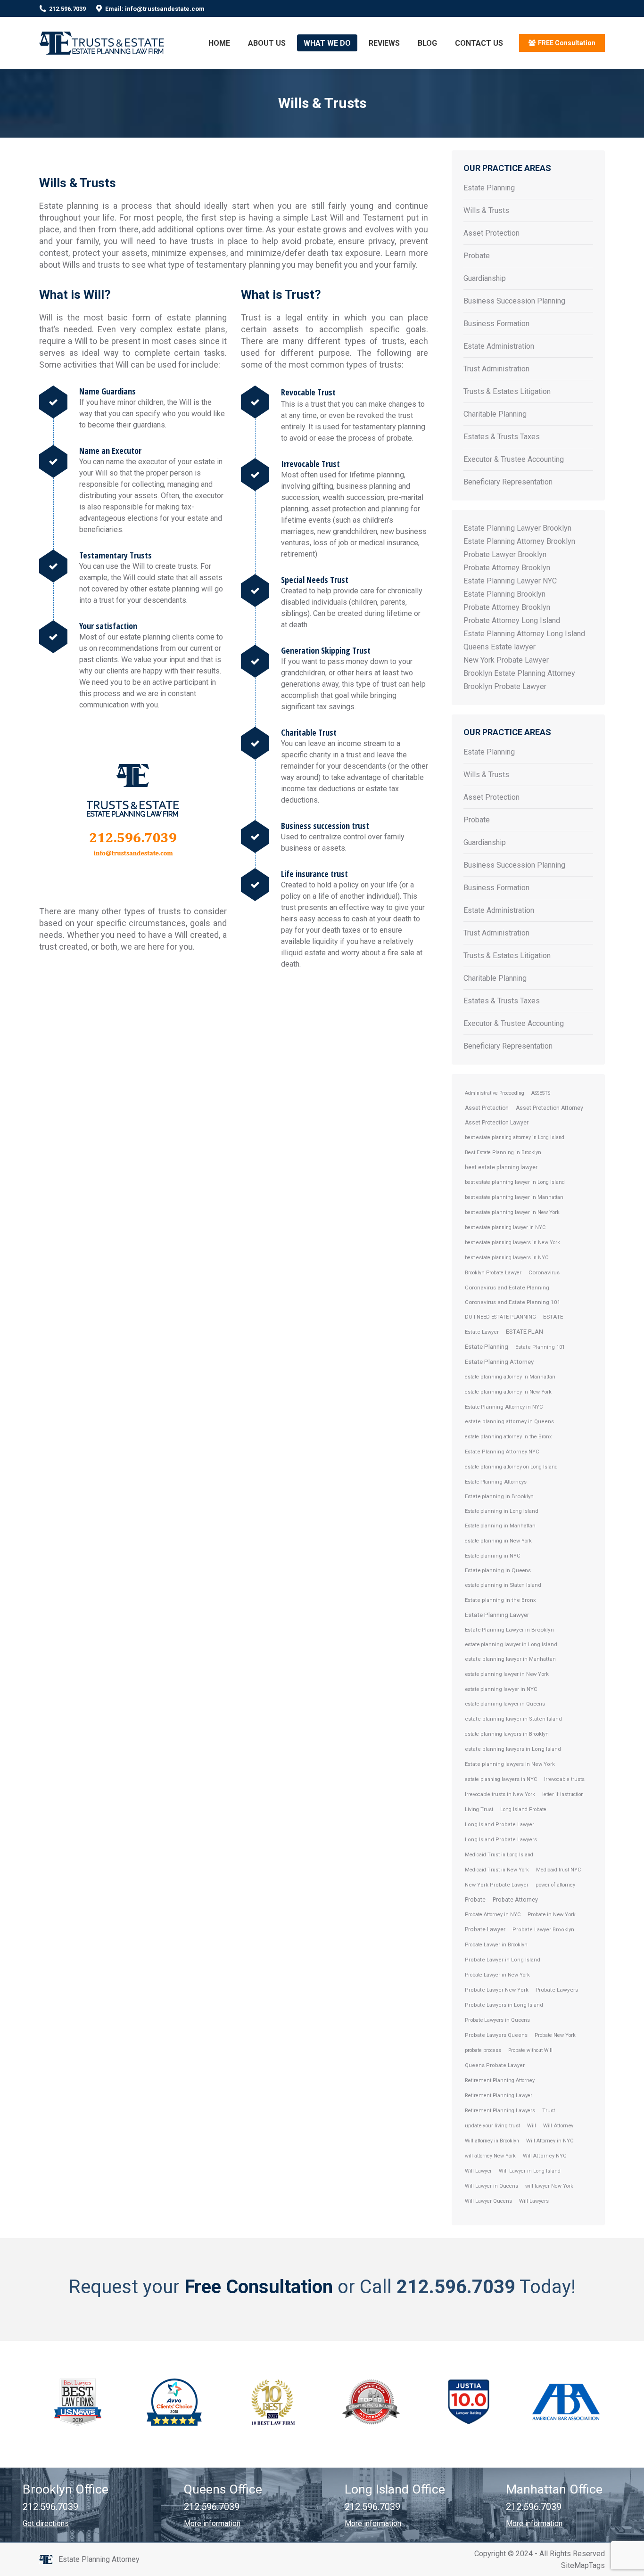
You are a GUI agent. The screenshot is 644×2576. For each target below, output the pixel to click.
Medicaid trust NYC (558, 1870)
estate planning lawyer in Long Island (511, 1644)
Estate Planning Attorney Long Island (524, 634)
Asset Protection (491, 233)
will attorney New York (490, 2156)
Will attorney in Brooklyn (492, 2141)
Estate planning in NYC (493, 1556)
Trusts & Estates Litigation (507, 391)
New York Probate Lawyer (506, 660)
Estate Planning (489, 188)
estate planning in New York (498, 1541)
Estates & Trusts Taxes (502, 437)
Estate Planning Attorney (499, 1362)
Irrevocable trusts (564, 1779)
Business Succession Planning (514, 301)
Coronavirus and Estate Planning (507, 1288)
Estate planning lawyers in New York (510, 1764)
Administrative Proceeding (495, 1093)
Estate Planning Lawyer (497, 1615)
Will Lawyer (478, 2171)
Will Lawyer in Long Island (530, 2171)
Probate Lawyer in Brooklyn (496, 1945)
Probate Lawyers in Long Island (504, 2005)
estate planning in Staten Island (503, 1585)
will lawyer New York (549, 2186)
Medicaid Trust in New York (497, 1870)
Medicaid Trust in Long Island (499, 1855)
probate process (483, 2050)
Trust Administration (496, 369)
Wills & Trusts (486, 210)
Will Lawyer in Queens (491, 2186)
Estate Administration (499, 346)
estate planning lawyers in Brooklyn (507, 1734)
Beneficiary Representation (508, 482)
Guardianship (485, 278)
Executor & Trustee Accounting (514, 459)
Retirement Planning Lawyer (499, 2096)
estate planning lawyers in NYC (501, 1779)
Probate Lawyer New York (497, 1990)
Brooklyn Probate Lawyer (505, 686)
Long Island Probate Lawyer (500, 1825)
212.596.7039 (67, 9)
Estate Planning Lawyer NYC (510, 581)
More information (212, 2523)
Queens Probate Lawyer (495, 2065)
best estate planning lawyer (501, 1167)
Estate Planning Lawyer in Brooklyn (509, 1630)
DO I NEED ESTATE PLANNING (500, 1317)
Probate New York (555, 2035)
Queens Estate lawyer (500, 647)
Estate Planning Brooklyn (504, 594)
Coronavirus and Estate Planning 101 (513, 1302)
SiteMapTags (583, 2565)
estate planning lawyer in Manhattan (510, 1659)
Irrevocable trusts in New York (500, 1794)
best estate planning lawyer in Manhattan (514, 1197)
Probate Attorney (515, 1899)
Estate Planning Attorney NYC (502, 1452)
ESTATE (553, 1317)
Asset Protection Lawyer (497, 1123)
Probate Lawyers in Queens (497, 2020)
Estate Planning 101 (540, 1347)
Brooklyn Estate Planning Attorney (519, 673)
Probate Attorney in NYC (493, 1915)
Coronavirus (544, 1272)
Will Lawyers (534, 2201)
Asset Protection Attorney (549, 1108)
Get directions (46, 2523)
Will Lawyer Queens (488, 2201)
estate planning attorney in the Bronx (508, 1437)
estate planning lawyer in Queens (505, 1704)
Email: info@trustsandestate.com (155, 9)
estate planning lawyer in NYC (501, 1689)
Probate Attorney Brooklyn (507, 568)
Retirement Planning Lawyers (500, 2111)
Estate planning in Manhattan (500, 1526)
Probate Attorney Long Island (512, 620)
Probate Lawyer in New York (497, 1975)
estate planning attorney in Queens (509, 1422)
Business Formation (496, 324)
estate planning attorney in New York (508, 1392)
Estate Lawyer (482, 1332)
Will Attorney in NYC (550, 2141)
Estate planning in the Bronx (500, 1600)
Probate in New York (552, 1915)
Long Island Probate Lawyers (501, 1840)
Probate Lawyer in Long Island (503, 1960)
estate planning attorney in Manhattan (510, 1377)
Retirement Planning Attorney (500, 2080)
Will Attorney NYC (545, 2156)
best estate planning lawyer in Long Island (515, 1182)
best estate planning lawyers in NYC (507, 1258)
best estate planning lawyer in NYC (505, 1227)
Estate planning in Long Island (502, 1511)
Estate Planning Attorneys (496, 1482)
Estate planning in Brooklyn (499, 1496)
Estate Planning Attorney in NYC (504, 1407)
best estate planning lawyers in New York (512, 1243)
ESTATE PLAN (524, 1332)
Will (532, 2126)
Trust (549, 2111)
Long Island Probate (523, 1809)
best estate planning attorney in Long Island (515, 1137)
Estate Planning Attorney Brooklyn (519, 541)
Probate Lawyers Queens (496, 2035)
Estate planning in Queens (498, 1570)
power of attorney (555, 1885)
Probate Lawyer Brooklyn (505, 554)
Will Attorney (558, 2126)
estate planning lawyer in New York (507, 1674)
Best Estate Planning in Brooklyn (503, 1153)
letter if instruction (563, 1794)
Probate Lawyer (485, 1929)
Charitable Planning (495, 414)
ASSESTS (541, 1093)
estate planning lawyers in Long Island (513, 1749)
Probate (477, 256)
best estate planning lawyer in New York (512, 1212)
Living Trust (479, 1809)
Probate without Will (530, 2050)
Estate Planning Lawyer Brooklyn (517, 528)
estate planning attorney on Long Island (511, 1467)
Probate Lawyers (557, 1990)
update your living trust (492, 2126)
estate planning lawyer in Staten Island (513, 1719)
